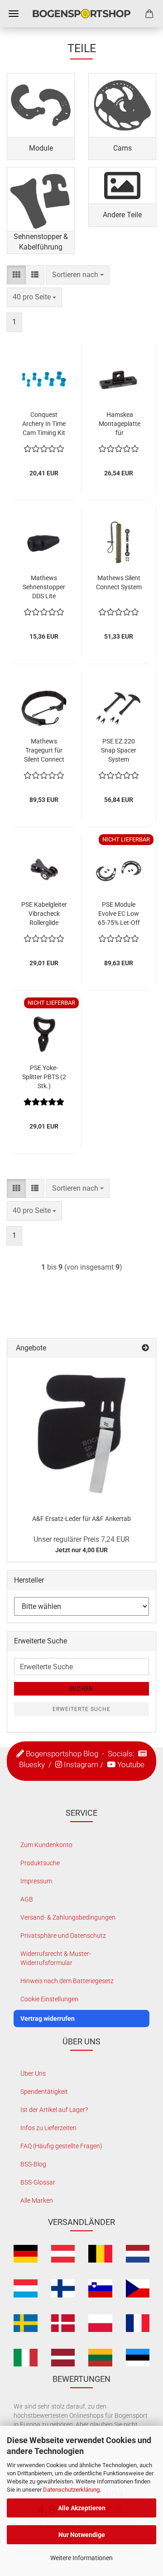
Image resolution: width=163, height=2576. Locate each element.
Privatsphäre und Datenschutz (63, 1936)
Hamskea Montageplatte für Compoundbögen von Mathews (120, 424)
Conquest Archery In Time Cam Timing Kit (44, 424)
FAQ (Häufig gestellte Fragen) (61, 2146)
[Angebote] (145, 1348)
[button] (16, 275)
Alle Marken (37, 2200)
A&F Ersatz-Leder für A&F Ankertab (81, 1519)
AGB (27, 1899)
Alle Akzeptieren (82, 2508)
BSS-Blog (33, 2164)
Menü (14, 14)
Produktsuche (40, 1863)
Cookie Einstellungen (49, 1999)
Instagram (81, 1765)
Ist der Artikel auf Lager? (54, 2110)
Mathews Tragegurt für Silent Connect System (44, 751)
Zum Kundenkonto (46, 1845)
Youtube (131, 1765)
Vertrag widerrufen (48, 2019)
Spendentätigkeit (44, 2092)
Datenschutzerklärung (71, 2490)
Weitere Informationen (81, 2558)
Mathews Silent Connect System (119, 582)
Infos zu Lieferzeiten (48, 2128)
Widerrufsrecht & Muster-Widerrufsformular (56, 1958)
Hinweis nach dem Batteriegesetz (67, 1981)
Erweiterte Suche (81, 1709)
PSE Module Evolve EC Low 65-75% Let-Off (119, 914)
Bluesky (32, 1765)
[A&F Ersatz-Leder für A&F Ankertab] (81, 1432)
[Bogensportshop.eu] (81, 14)
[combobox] (78, 275)
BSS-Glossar (38, 2182)
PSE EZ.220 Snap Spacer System (119, 750)
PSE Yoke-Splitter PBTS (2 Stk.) (44, 1077)
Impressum (36, 1881)
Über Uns (33, 2073)
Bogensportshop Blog (62, 1754)
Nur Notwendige (82, 2535)
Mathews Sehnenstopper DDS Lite (44, 587)
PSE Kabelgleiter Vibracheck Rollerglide (44, 914)
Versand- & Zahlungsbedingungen (68, 1917)
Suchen (81, 1689)
